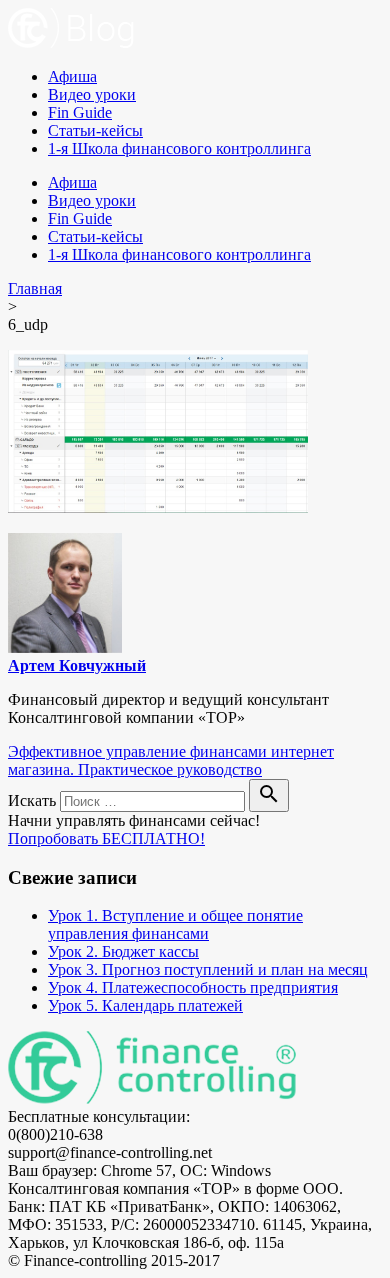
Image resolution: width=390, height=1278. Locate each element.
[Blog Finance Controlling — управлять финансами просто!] (71, 42)
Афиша (72, 76)
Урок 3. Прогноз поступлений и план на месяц (208, 969)
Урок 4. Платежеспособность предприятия (193, 987)
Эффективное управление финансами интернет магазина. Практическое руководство (171, 760)
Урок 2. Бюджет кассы (123, 951)
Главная (35, 288)
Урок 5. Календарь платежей (145, 1005)
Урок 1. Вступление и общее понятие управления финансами (175, 924)
